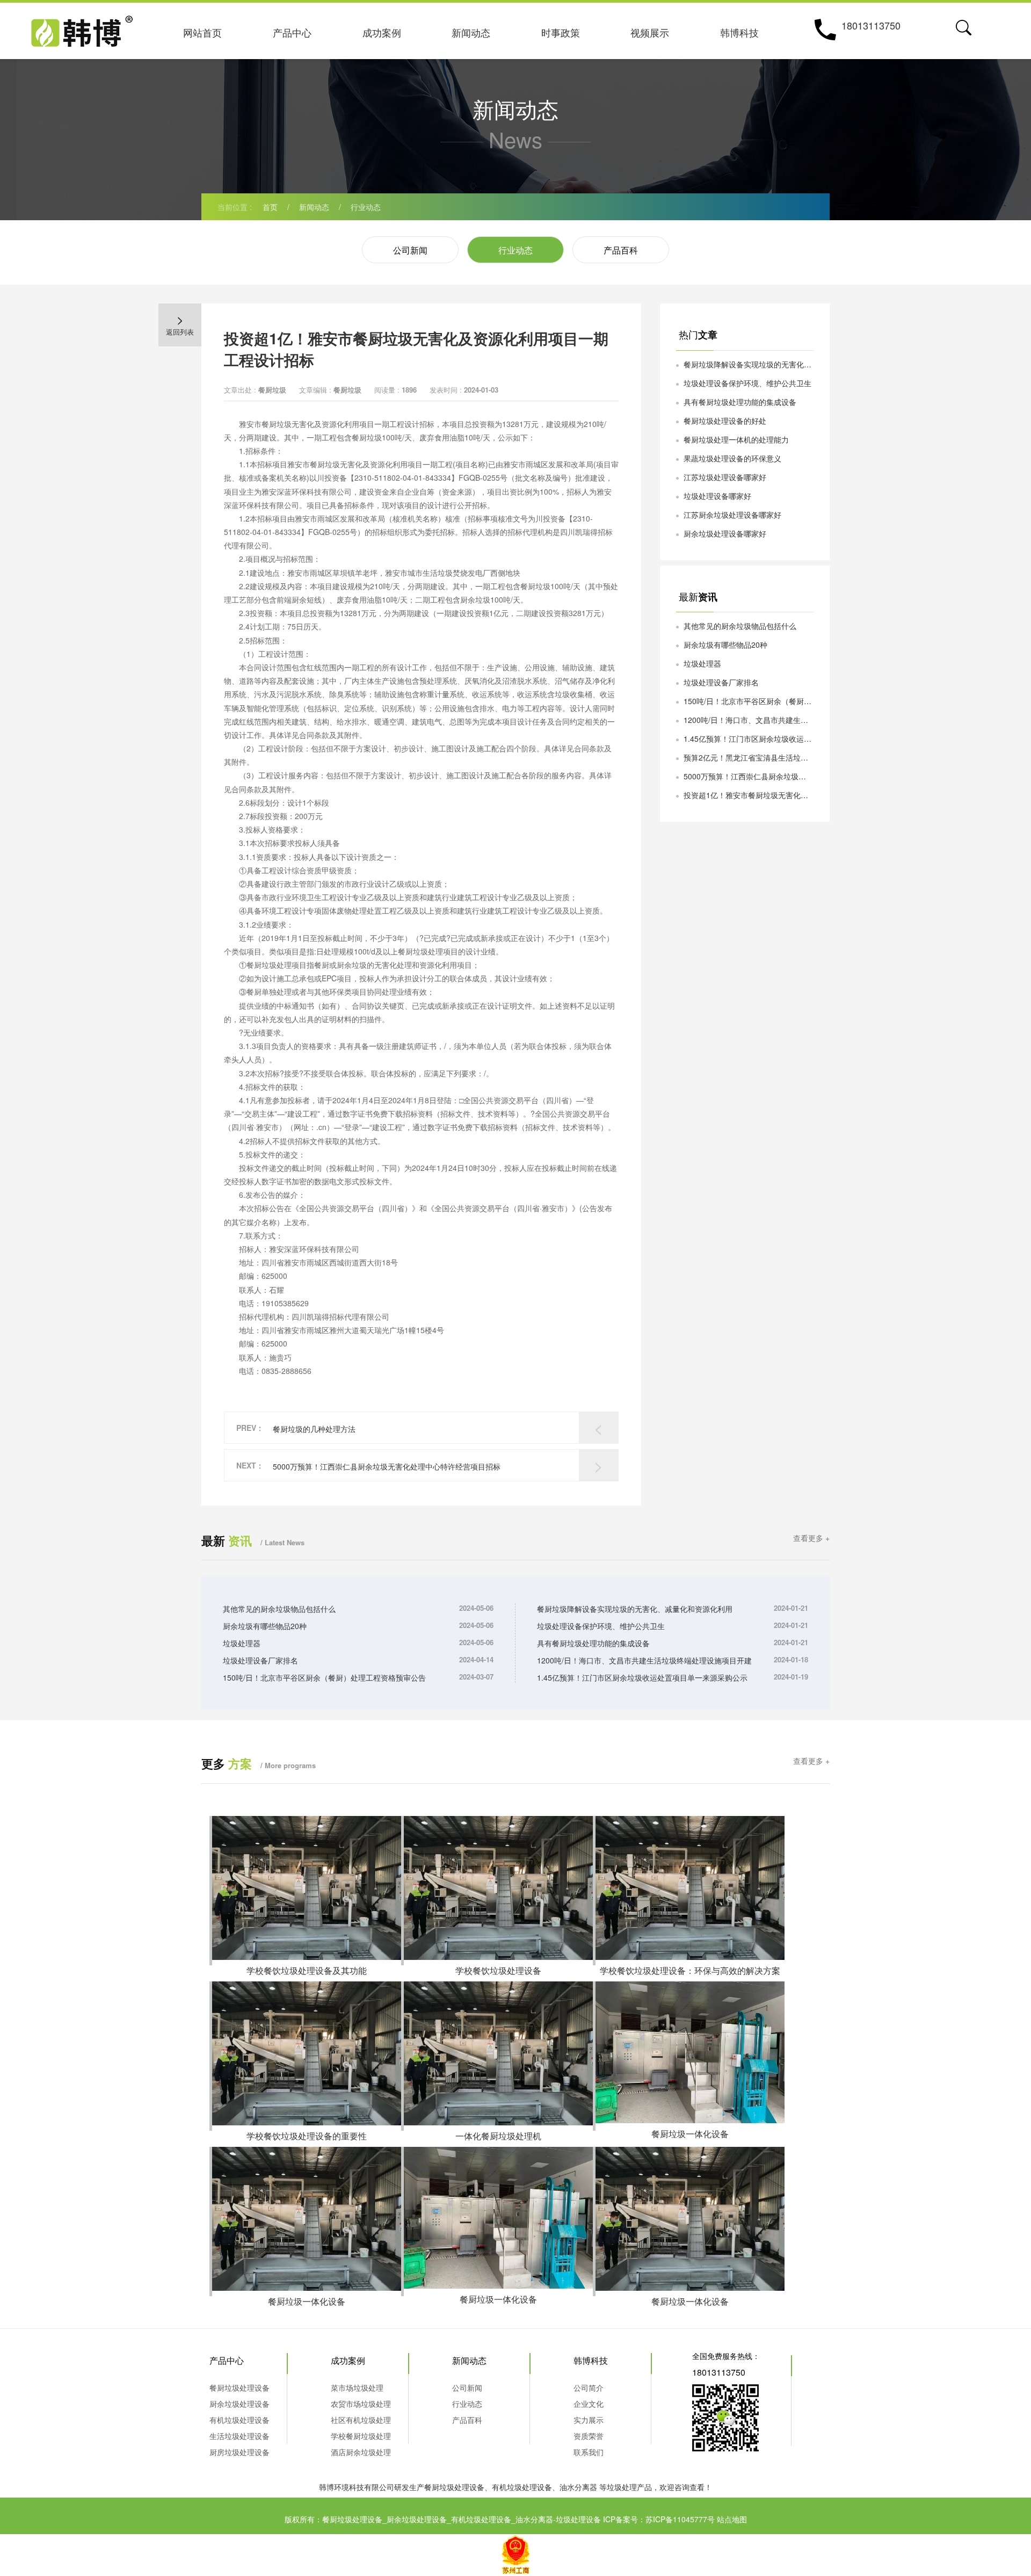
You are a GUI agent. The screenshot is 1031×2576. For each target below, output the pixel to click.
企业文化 (589, 2404)
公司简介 (589, 2387)
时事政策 (561, 32)
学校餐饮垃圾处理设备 (498, 1970)
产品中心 (292, 32)
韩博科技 (739, 32)
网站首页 (202, 32)
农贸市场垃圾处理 (361, 2404)
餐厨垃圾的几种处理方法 (314, 1429)
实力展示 (589, 2420)
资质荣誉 (589, 2436)
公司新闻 (410, 250)
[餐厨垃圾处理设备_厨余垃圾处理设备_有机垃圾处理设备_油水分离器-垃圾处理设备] (82, 28)
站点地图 (732, 2519)
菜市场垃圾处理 (357, 2387)
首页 (270, 207)
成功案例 (382, 32)
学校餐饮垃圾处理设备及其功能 (307, 1970)
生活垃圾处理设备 (239, 2436)
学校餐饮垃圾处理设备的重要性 (307, 2136)
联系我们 (589, 2452)
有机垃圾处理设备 (239, 2420)
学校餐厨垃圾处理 (361, 2436)
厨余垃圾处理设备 (239, 2404)
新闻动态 (471, 32)
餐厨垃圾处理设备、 (458, 2487)
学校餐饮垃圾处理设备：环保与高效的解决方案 (690, 1970)
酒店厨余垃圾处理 (361, 2452)
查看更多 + (811, 1538)
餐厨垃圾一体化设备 (690, 2134)
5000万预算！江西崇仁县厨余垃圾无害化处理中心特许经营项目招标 (387, 1466)
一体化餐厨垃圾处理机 (498, 2136)
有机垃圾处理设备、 (526, 2487)
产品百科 (621, 250)
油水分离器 (578, 2487)
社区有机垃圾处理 (361, 2420)
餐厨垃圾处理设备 (239, 2387)
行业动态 (366, 207)
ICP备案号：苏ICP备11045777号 (659, 2519)
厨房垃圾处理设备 (239, 2452)
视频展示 (650, 32)
